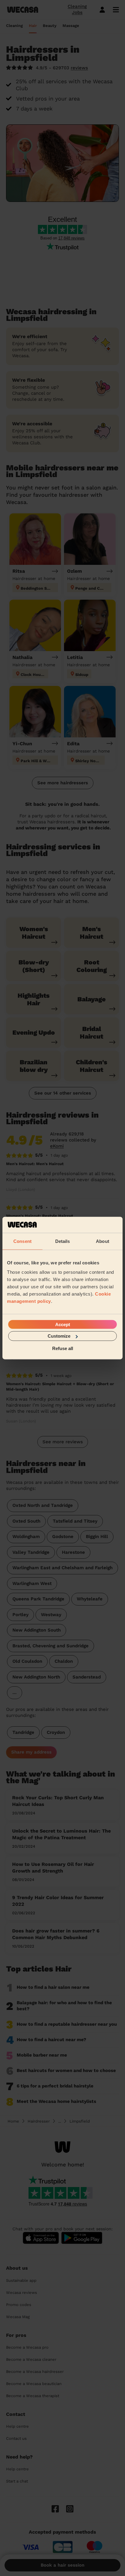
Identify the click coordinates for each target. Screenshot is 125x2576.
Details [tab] (63, 1241)
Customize (59, 1336)
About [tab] (103, 1241)
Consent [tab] (22, 1241)
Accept (63, 1324)
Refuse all (63, 1348)
